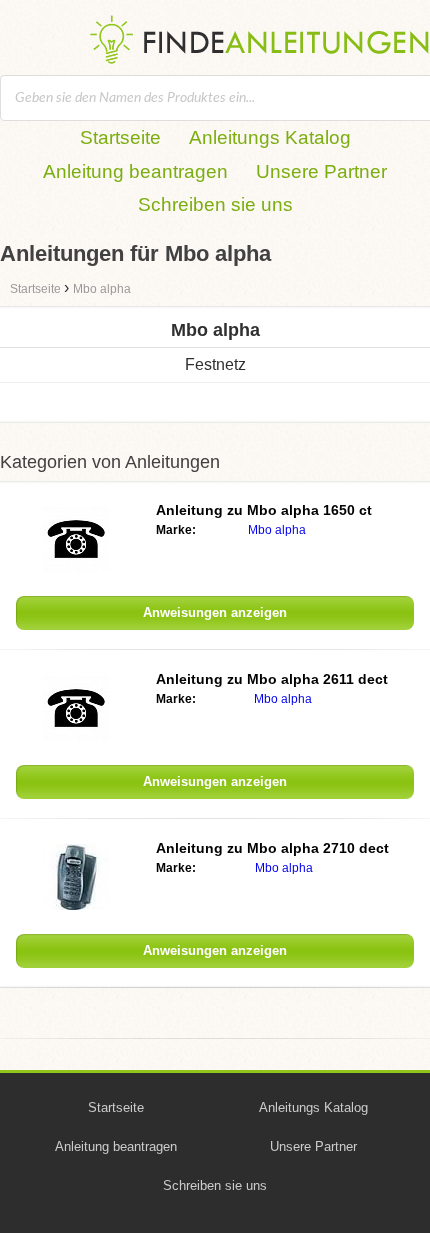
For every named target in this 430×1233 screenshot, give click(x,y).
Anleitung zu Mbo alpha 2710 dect (272, 848)
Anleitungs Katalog (270, 137)
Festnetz (215, 364)
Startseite (120, 137)
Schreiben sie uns (215, 204)
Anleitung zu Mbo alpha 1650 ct (264, 510)
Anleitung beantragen (135, 171)
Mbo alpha (277, 530)
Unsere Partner (321, 171)
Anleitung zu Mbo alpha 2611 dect (272, 679)
